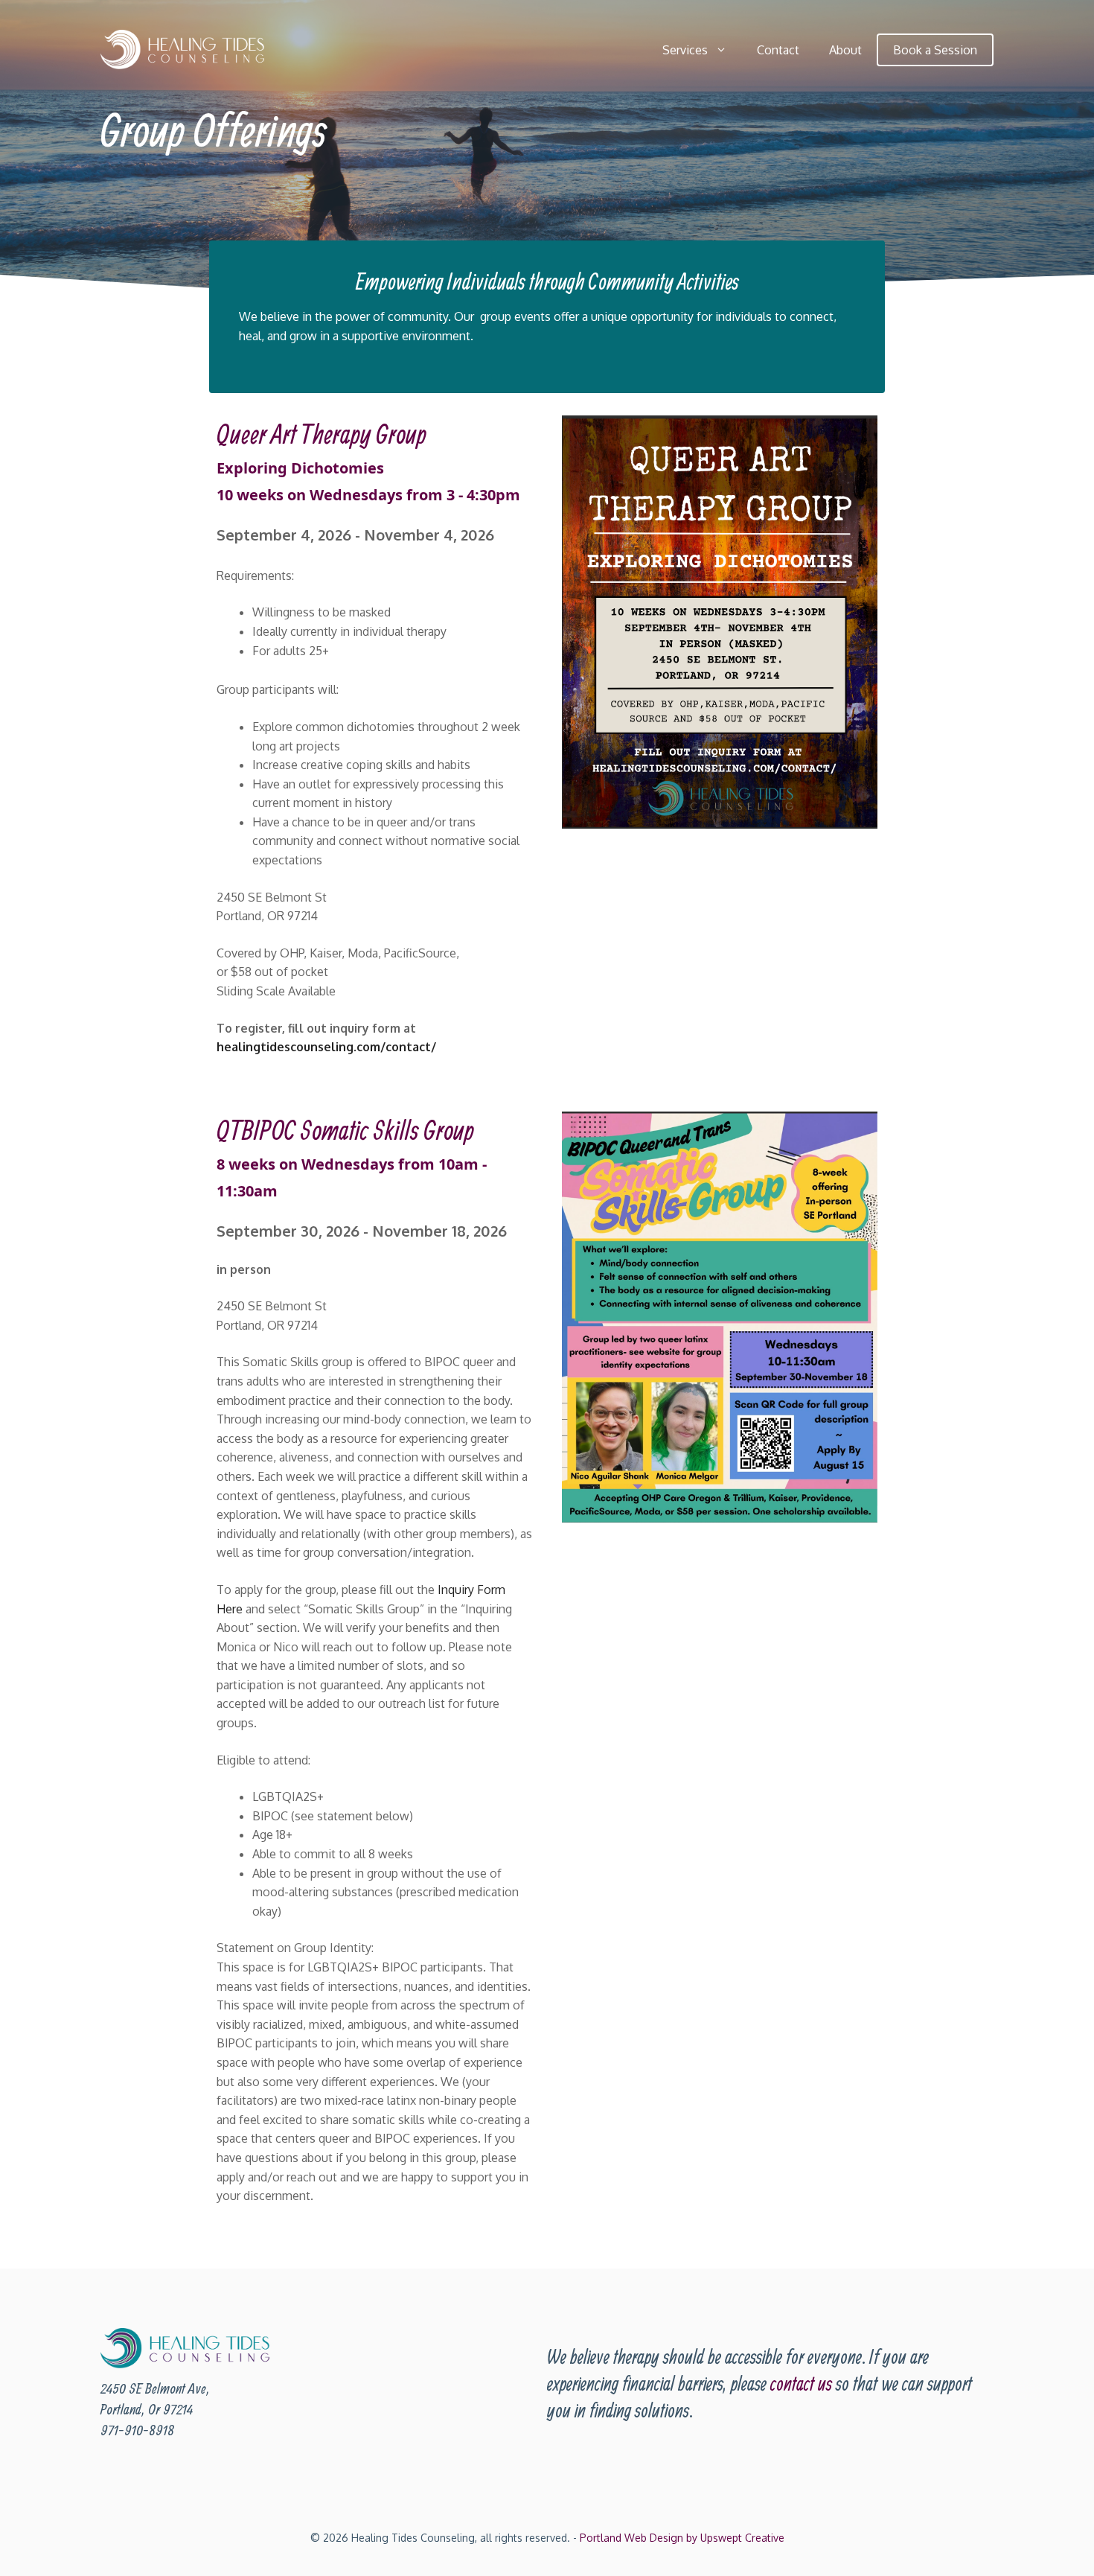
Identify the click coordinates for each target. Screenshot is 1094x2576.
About (845, 50)
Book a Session (935, 50)
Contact (778, 50)
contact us (801, 2384)
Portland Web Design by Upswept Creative (682, 2538)
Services (685, 50)
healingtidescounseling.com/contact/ (326, 1047)
